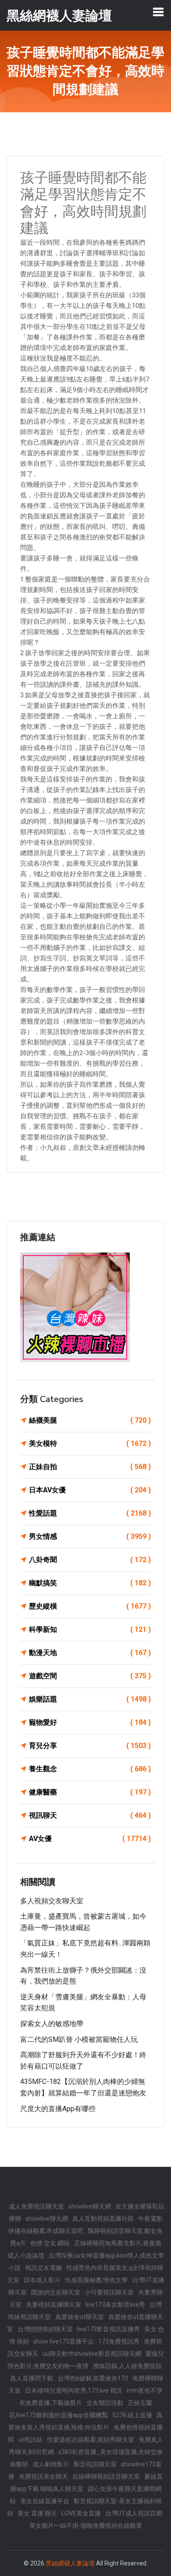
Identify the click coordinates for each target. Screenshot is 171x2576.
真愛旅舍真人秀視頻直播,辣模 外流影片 (85, 2421)
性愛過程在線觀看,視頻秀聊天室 (91, 2440)
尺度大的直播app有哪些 (58, 2109)
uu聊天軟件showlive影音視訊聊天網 (92, 2354)
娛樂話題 (90, 1699)
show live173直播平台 (64, 2341)
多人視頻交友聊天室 (52, 1901)
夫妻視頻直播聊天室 (53, 2305)
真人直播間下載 (32, 2378)
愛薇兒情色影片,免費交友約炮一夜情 (86, 2360)
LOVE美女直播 (81, 2513)
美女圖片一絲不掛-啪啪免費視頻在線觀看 (86, 2526)
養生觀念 (90, 1769)
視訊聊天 (90, 1815)
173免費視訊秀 (119, 2341)
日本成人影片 (42, 2280)
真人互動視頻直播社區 (103, 2219)
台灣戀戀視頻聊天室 (45, 2329)
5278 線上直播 (132, 2415)
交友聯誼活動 (105, 2403)
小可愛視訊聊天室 (109, 2292)
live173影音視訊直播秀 (109, 2329)
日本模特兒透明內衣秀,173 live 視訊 (74, 2390)
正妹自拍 (90, 1467)
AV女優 (90, 1839)
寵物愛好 (90, 1722)
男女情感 (90, 1536)
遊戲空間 (90, 1676)
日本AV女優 (90, 1490)
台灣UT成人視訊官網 (134, 2513)
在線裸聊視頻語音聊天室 (106, 2476)
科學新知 (90, 1629)
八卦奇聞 (90, 1560)
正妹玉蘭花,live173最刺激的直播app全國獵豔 (80, 2409)
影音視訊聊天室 (95, 2464)
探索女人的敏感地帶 (52, 2024)
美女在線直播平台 (45, 2501)
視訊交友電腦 (43, 2268)
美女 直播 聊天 (37, 2513)
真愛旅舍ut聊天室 (80, 2317)
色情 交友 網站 (50, 2243)
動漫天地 (90, 1653)
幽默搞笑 (90, 1583)
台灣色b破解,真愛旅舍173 (93, 2378)
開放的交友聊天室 (56, 2292)
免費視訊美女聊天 (43, 2476)
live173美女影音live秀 (115, 2305)
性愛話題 (90, 1513)
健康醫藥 (90, 1792)
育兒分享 (90, 1746)
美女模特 (90, 1443)
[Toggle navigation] (158, 12)
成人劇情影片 (51, 2464)
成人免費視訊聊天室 (36, 2206)
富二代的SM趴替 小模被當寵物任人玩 (79, 2039)
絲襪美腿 (90, 1420)
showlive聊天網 (90, 2206)
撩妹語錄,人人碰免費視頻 (127, 2366)
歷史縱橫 (90, 1606)
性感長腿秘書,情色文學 (96, 2280)
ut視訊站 (30, 2440)
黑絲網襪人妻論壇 (70, 2563)
